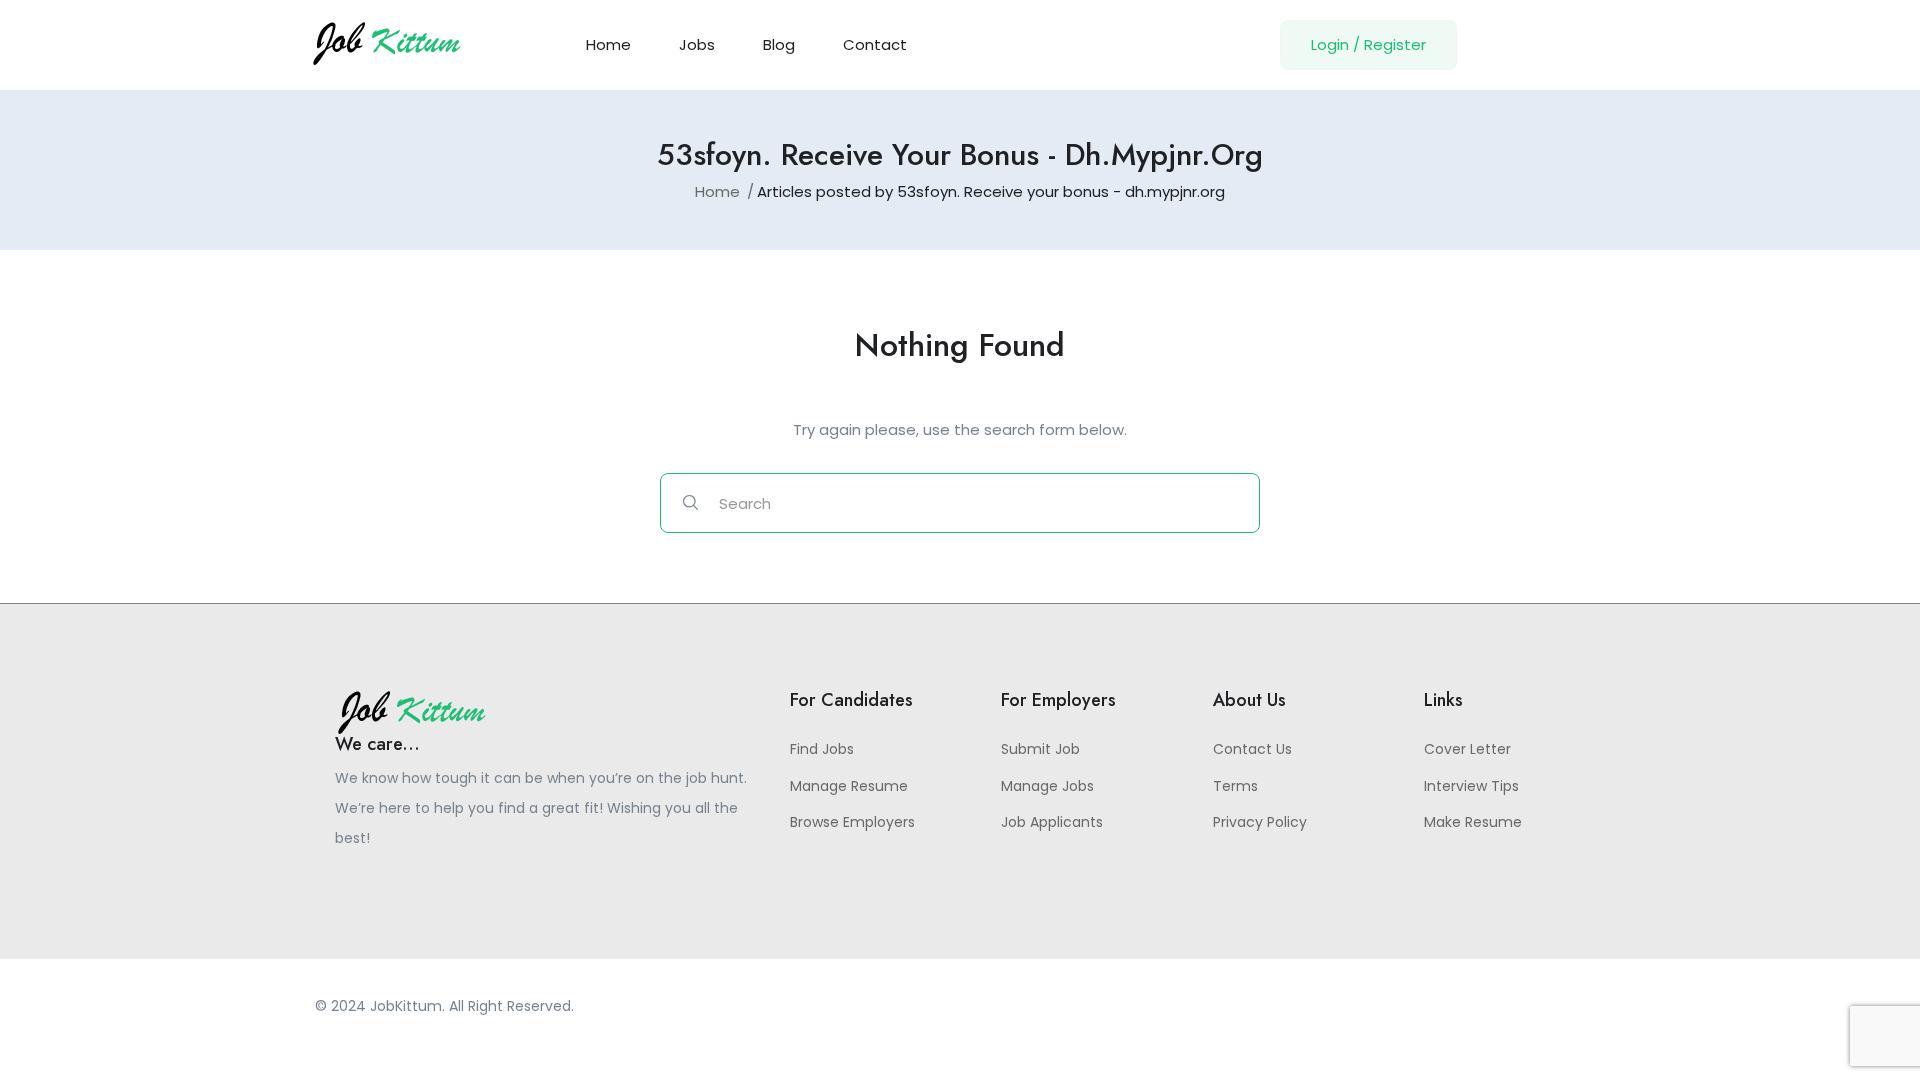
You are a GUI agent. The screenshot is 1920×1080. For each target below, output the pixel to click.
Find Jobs (822, 749)
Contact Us (1252, 749)
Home (608, 44)
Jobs (697, 44)
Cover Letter (1467, 749)
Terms (1235, 786)
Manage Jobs (1047, 786)
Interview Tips (1471, 786)
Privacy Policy (1260, 822)
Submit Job (1040, 749)
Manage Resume (849, 786)
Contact (875, 44)
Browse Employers (852, 822)
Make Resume (1473, 822)
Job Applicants (1052, 822)
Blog (779, 44)
